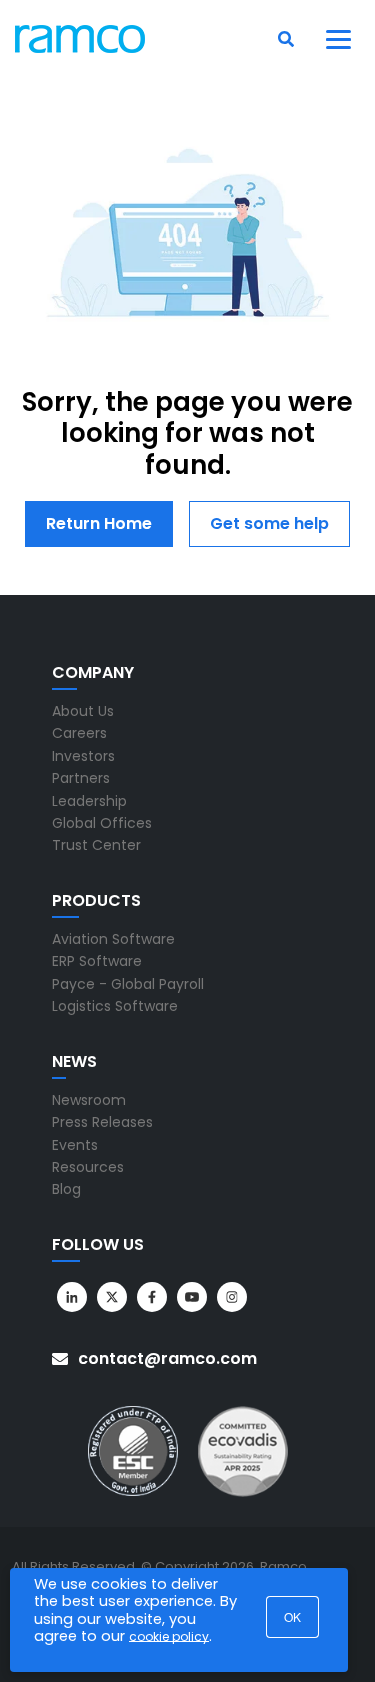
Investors (83, 756)
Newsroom (89, 1100)
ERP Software (97, 961)
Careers (79, 733)
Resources (88, 1167)
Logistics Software (115, 1006)
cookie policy (169, 1636)
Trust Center (96, 845)
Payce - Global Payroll (128, 984)
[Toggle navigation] (339, 39)
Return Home (99, 523)
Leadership (89, 801)
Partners (81, 778)
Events (75, 1145)
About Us (83, 711)
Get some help (269, 523)
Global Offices (102, 823)
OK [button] (292, 1616)
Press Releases (102, 1122)
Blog (66, 1189)
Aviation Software (113, 939)
